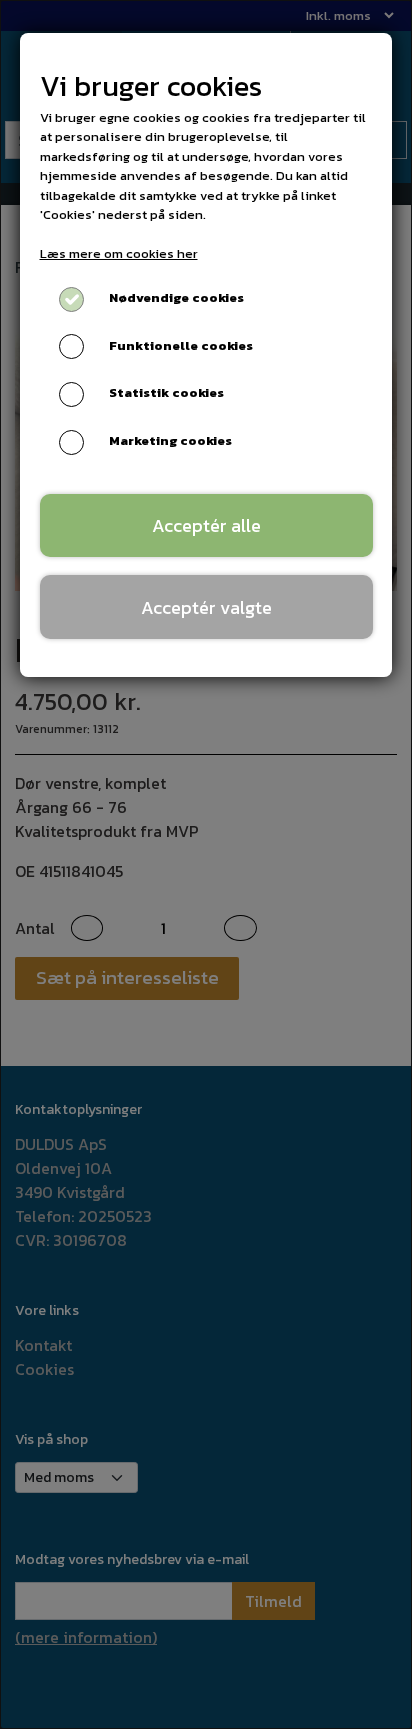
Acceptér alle (206, 525)
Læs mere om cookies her (119, 253)
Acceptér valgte (206, 607)
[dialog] (206, 864)
